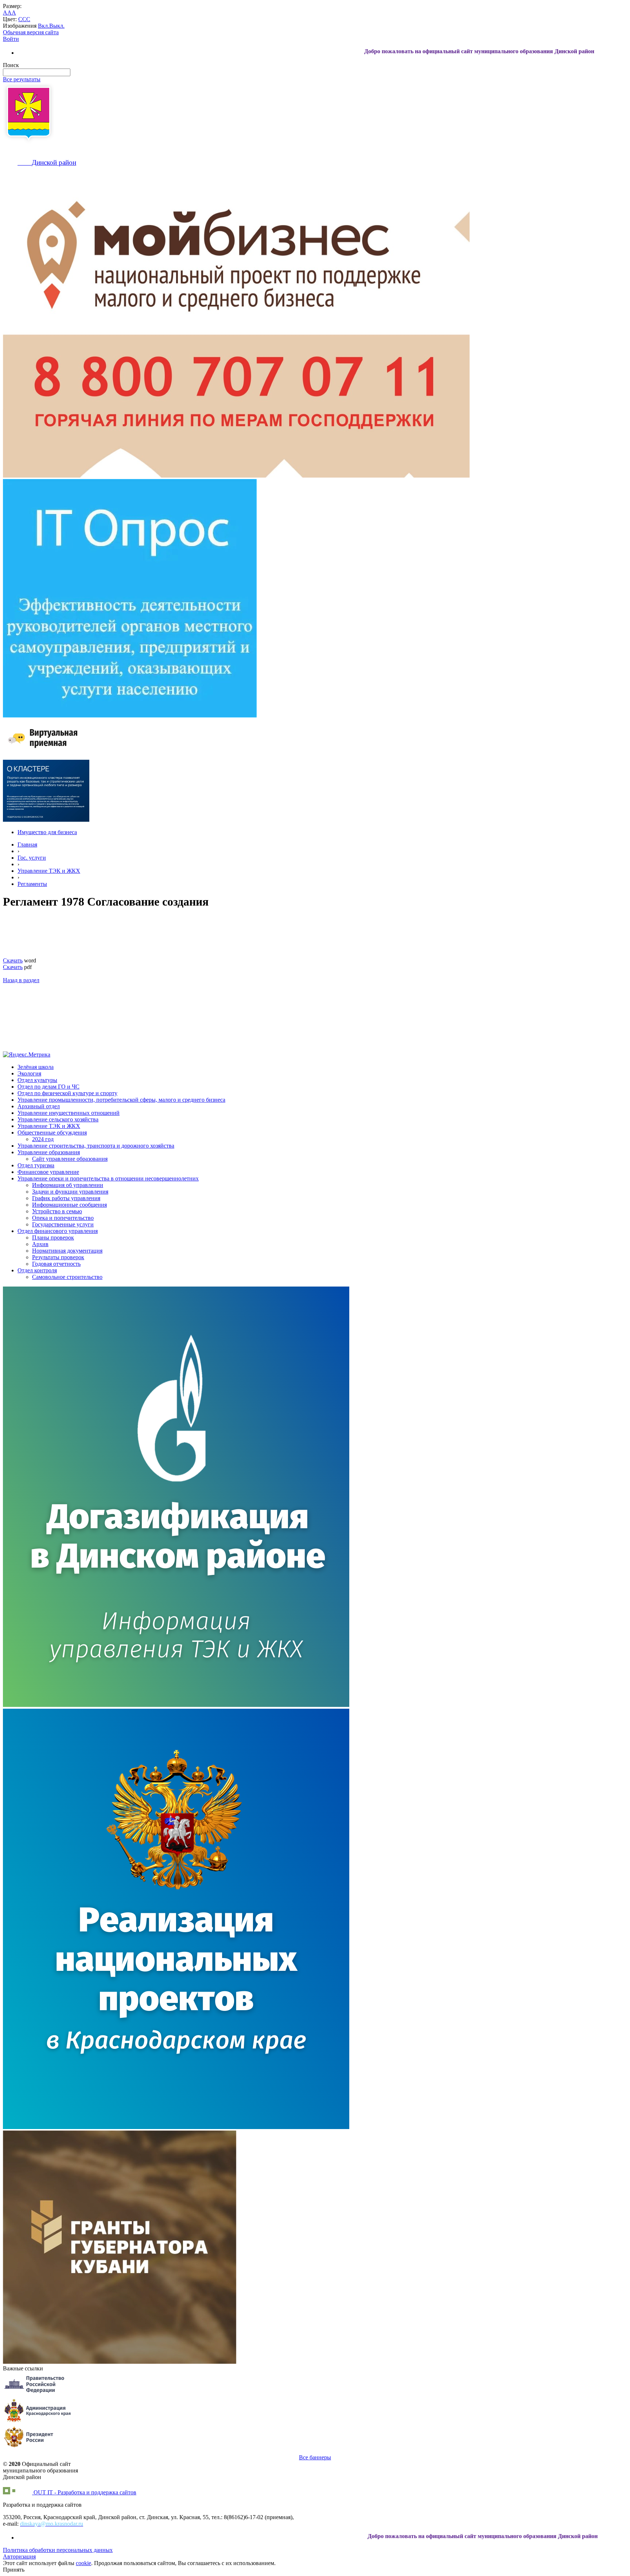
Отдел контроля (37, 1270)
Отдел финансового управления (58, 1231)
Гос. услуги (32, 858)
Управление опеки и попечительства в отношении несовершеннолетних (108, 1178)
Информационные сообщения (69, 1205)
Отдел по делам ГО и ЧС (48, 1087)
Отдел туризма (36, 1165)
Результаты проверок (58, 1257)
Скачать (13, 960)
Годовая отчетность (56, 1264)
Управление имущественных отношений (69, 1113)
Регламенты (32, 884)
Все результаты (22, 79)
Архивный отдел (39, 1106)
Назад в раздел (21, 980)
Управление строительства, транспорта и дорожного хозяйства (96, 1146)
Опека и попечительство (63, 1218)
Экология (29, 1073)
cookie (83, 2563)
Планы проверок (53, 1238)
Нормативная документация (67, 1251)
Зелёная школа (36, 1067)
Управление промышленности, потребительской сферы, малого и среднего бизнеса (121, 1100)
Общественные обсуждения (52, 1133)
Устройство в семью (57, 1211)
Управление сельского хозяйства (58, 1119)
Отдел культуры (37, 1080)
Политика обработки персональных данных (58, 2550)
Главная (27, 845)
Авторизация (19, 2556)
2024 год (43, 1139)
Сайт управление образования (70, 1159)
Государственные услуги (63, 1224)
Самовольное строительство (67, 1277)
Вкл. (44, 26)
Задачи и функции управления (70, 1192)
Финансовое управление (48, 1172)
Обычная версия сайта (31, 32)
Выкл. (57, 26)
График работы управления (66, 1198)
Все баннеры (315, 2457)
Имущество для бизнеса (47, 832)
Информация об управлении (68, 1185)
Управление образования (49, 1152)
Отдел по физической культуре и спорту (67, 1093)
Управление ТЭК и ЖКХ (49, 871)
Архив (40, 1244)
